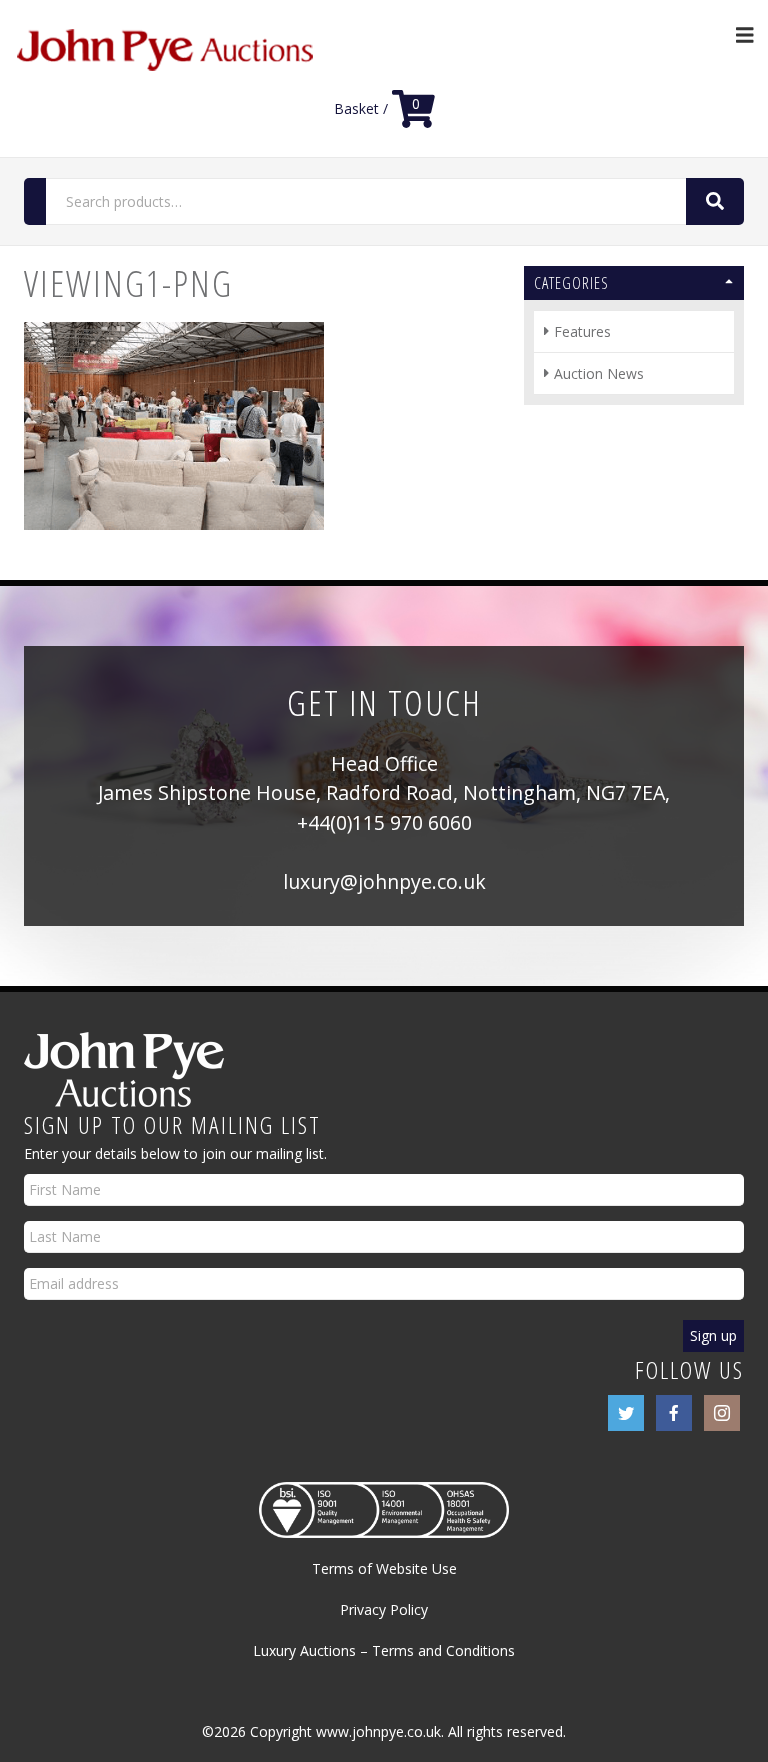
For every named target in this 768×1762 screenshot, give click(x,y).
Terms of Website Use (384, 1568)
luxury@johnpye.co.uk (384, 881)
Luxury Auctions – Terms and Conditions (384, 1650)
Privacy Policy (384, 1609)
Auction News (599, 373)
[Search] (715, 201)
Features (582, 331)
